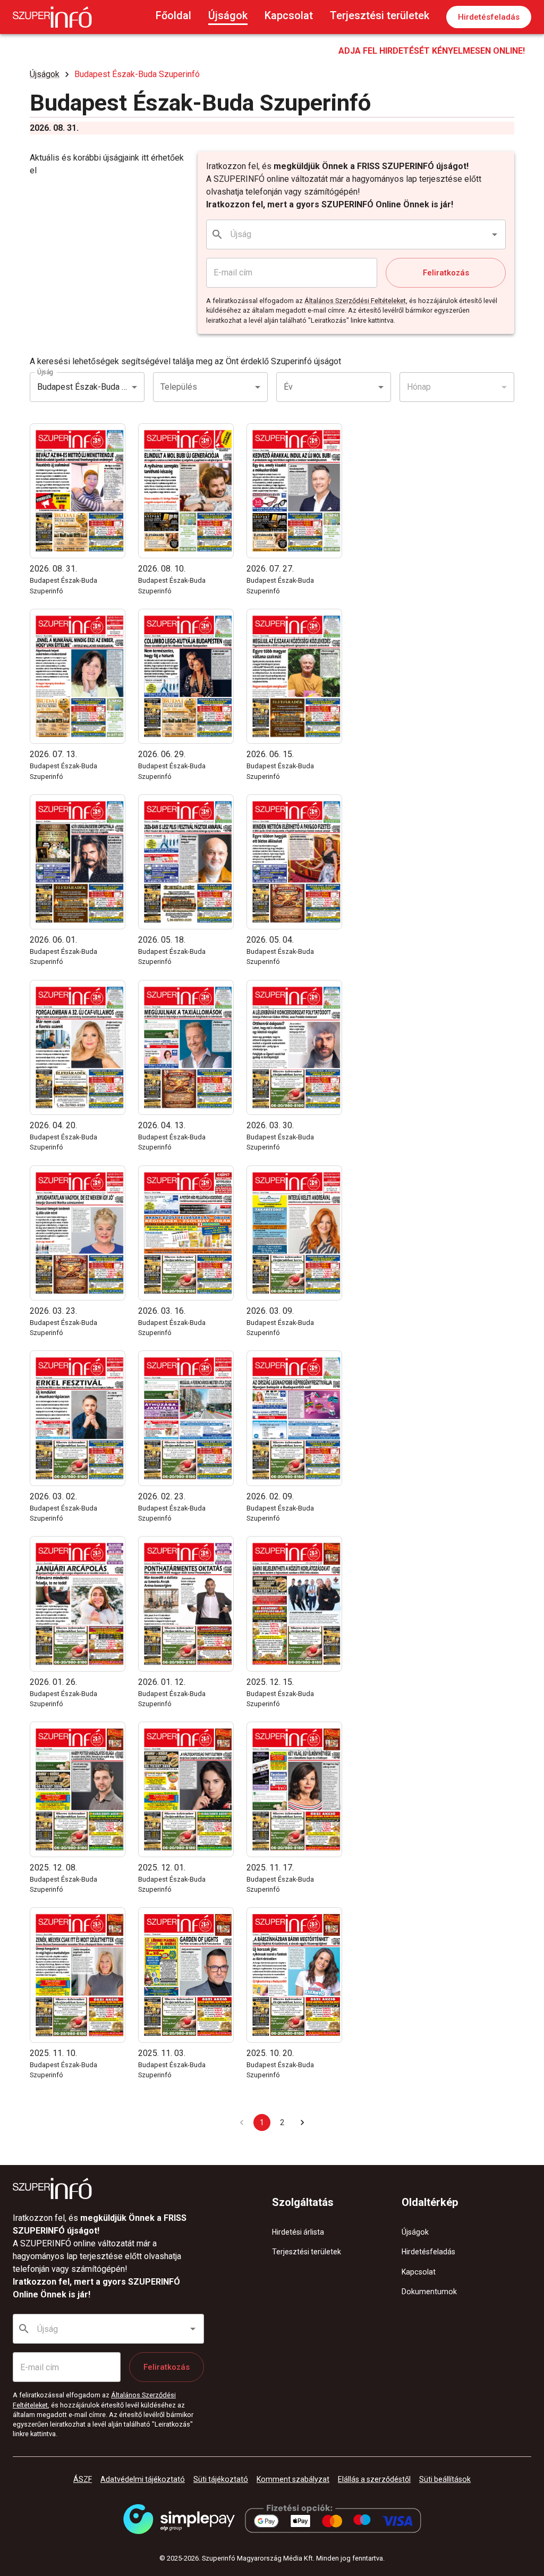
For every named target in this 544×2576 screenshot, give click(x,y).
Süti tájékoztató (221, 2479)
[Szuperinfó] (52, 17)
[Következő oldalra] (302, 2122)
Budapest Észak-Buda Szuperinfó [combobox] (91, 387)
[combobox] (356, 234)
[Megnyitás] (495, 234)
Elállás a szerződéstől (374, 2479)
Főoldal (173, 15)
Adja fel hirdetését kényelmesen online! (432, 51)
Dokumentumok (429, 2292)
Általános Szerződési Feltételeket (355, 301)
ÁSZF (83, 2479)
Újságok (228, 15)
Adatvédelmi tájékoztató (143, 2479)
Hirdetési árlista (298, 2232)
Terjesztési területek (380, 15)
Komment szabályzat (293, 2479)
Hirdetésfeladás (489, 17)
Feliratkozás (446, 273)
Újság (45, 372)
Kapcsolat (289, 15)
